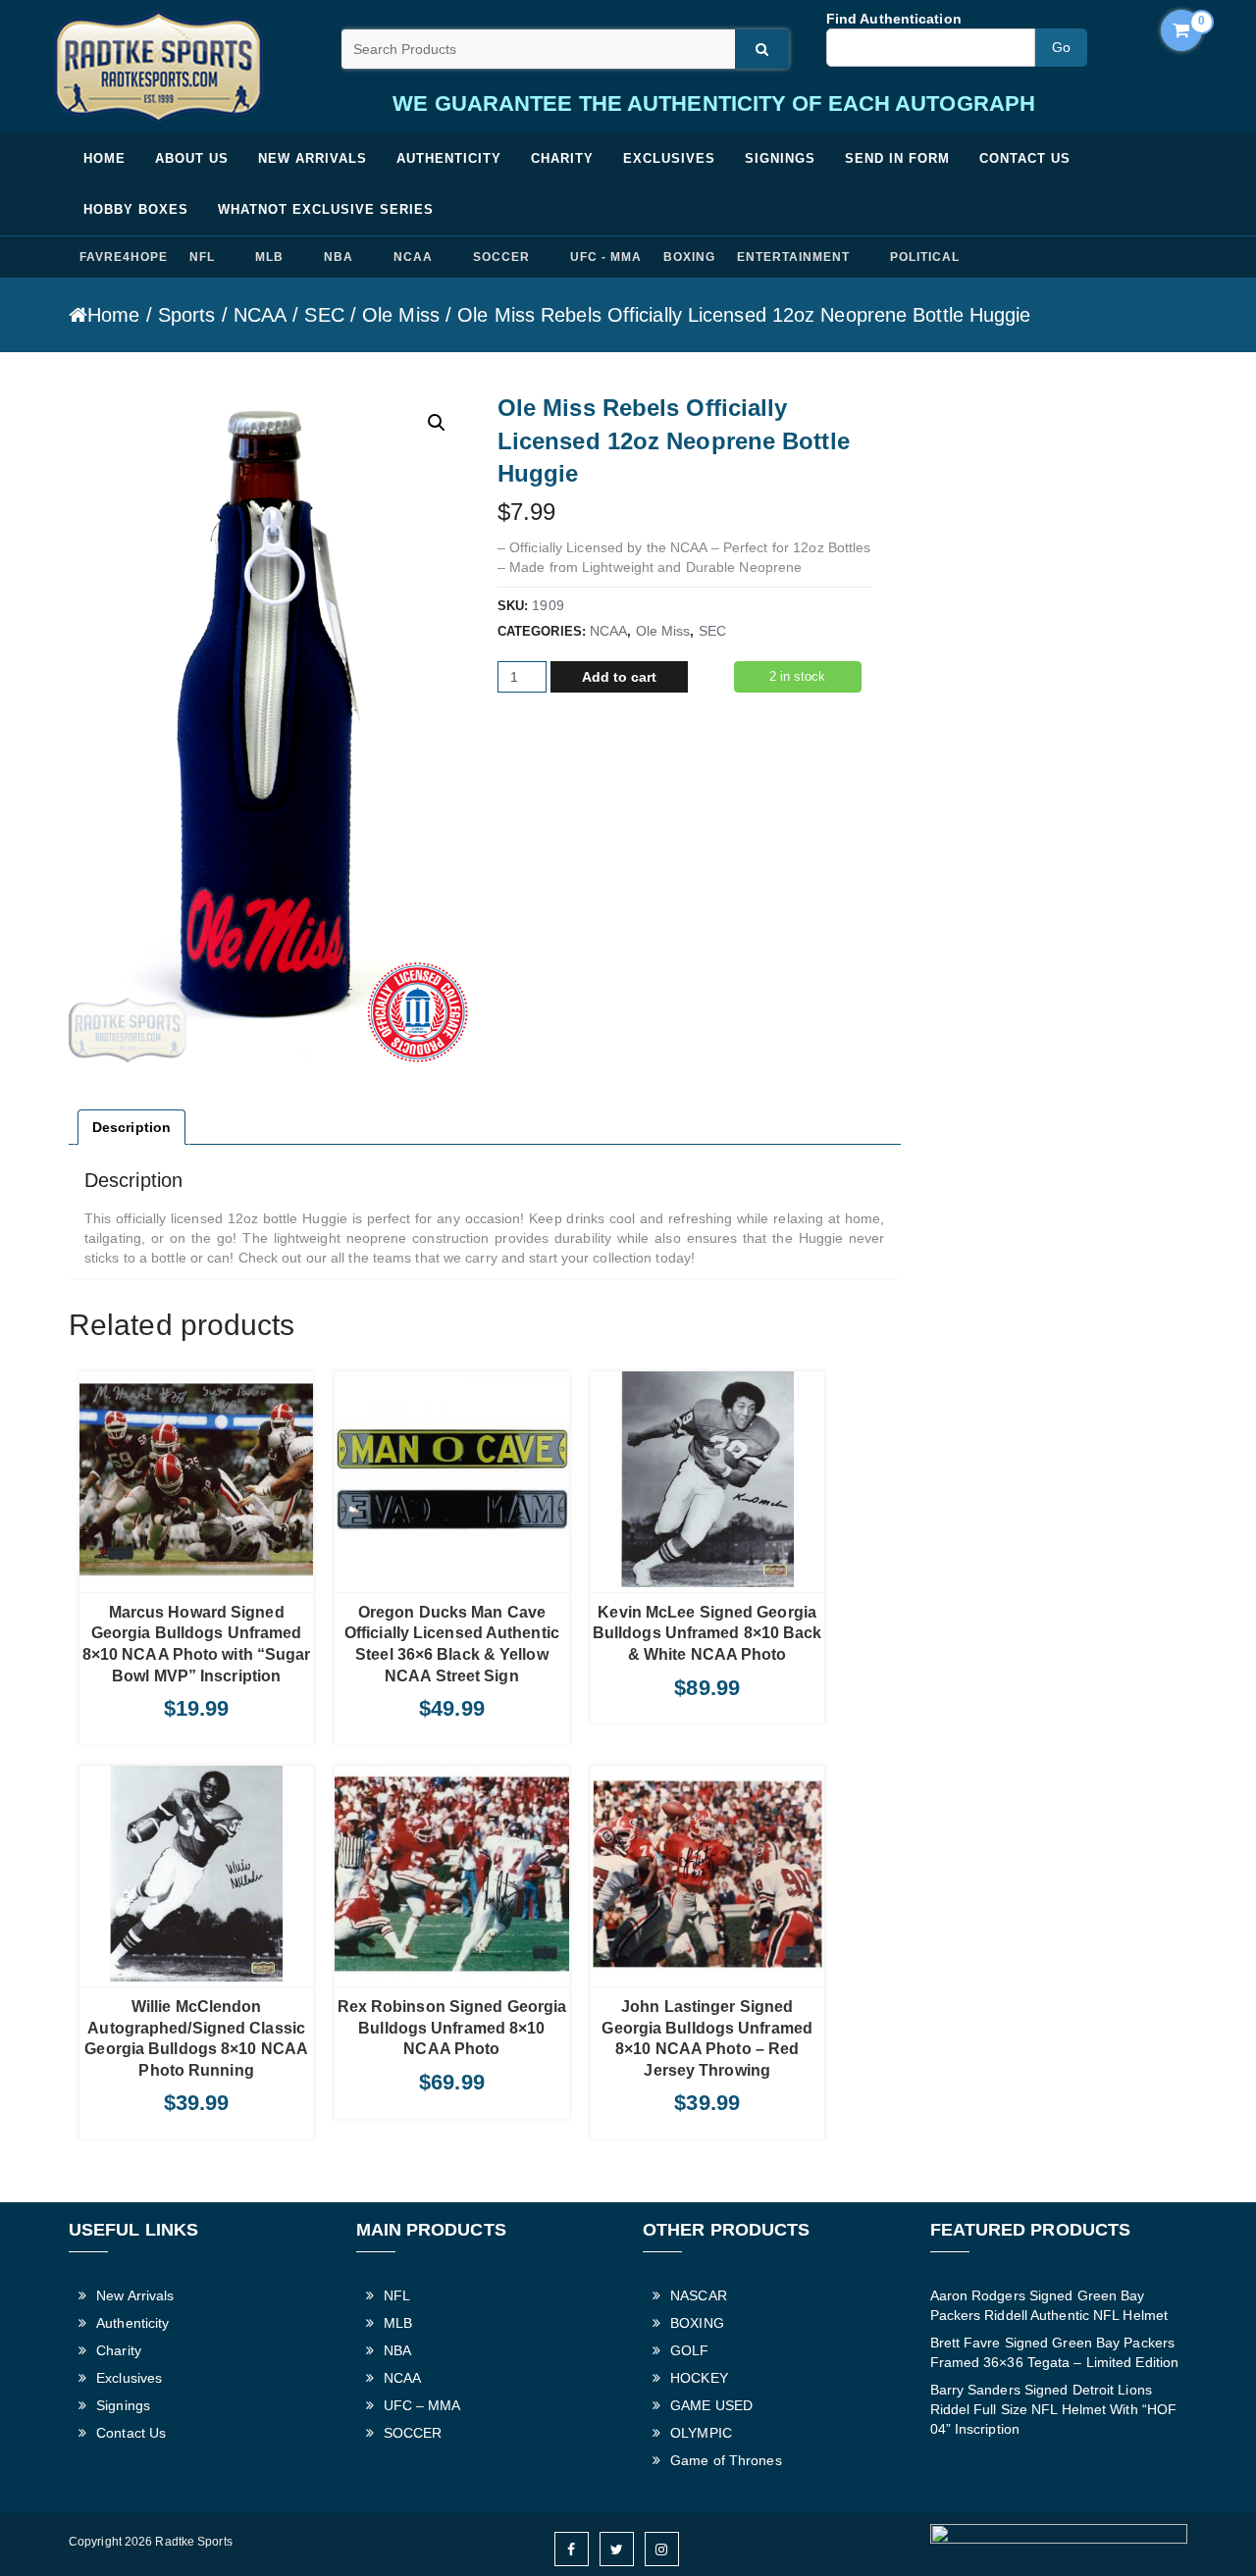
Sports (187, 315)
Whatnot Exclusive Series (326, 209)
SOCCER (501, 257)
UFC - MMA (606, 257)
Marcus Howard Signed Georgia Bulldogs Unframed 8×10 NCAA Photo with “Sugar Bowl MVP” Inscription (197, 1644)
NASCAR (699, 2295)
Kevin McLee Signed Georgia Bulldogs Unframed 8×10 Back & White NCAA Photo (707, 1633)
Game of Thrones (726, 2460)
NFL (202, 257)
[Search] (762, 49)
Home (105, 158)
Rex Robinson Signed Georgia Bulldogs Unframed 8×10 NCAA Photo (452, 2028)
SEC (324, 315)
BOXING (689, 257)
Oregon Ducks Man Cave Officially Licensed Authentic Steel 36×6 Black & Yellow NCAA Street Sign (452, 1644)
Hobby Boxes (136, 209)
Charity (562, 158)
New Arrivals (313, 158)
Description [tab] (131, 1127)
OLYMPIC (701, 2433)
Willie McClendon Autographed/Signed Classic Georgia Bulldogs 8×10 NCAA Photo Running (196, 2038)
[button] (437, 423)
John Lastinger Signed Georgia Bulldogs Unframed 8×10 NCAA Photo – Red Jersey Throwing (707, 2038)
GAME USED (711, 2405)
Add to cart (619, 677)
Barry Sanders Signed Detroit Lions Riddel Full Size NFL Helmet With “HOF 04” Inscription (1054, 2409)
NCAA (413, 257)
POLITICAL (925, 257)
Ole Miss (401, 315)
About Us (192, 158)
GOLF (689, 2350)
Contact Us (1025, 158)
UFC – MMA (422, 2405)
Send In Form (897, 158)
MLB (269, 257)
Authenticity (449, 158)
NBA (339, 257)
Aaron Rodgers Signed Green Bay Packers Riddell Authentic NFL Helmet (1049, 2305)
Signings (780, 158)
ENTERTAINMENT (793, 257)
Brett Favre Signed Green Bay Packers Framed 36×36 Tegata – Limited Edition (1055, 2352)
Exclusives (669, 158)
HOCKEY (699, 2378)
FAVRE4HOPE (124, 257)
